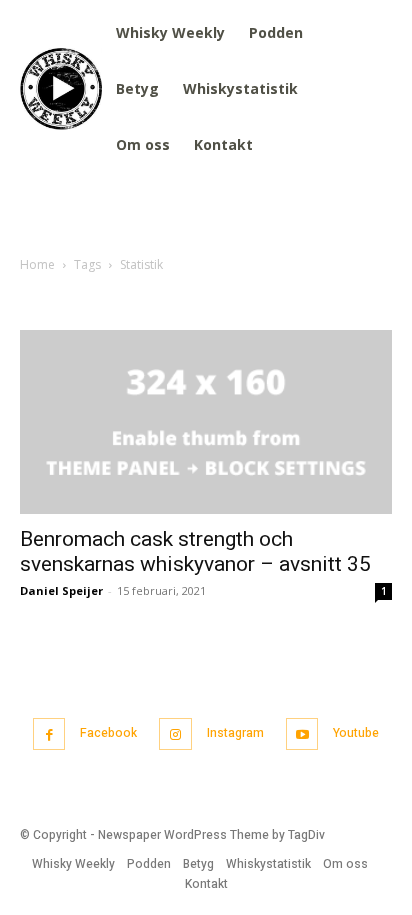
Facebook (108, 733)
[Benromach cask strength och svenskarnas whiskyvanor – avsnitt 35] (206, 422)
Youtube (356, 733)
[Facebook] (49, 734)
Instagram (235, 733)
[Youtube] (302, 734)
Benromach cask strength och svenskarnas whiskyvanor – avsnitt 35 (195, 551)
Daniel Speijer (61, 590)
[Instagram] (175, 734)
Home (37, 264)
